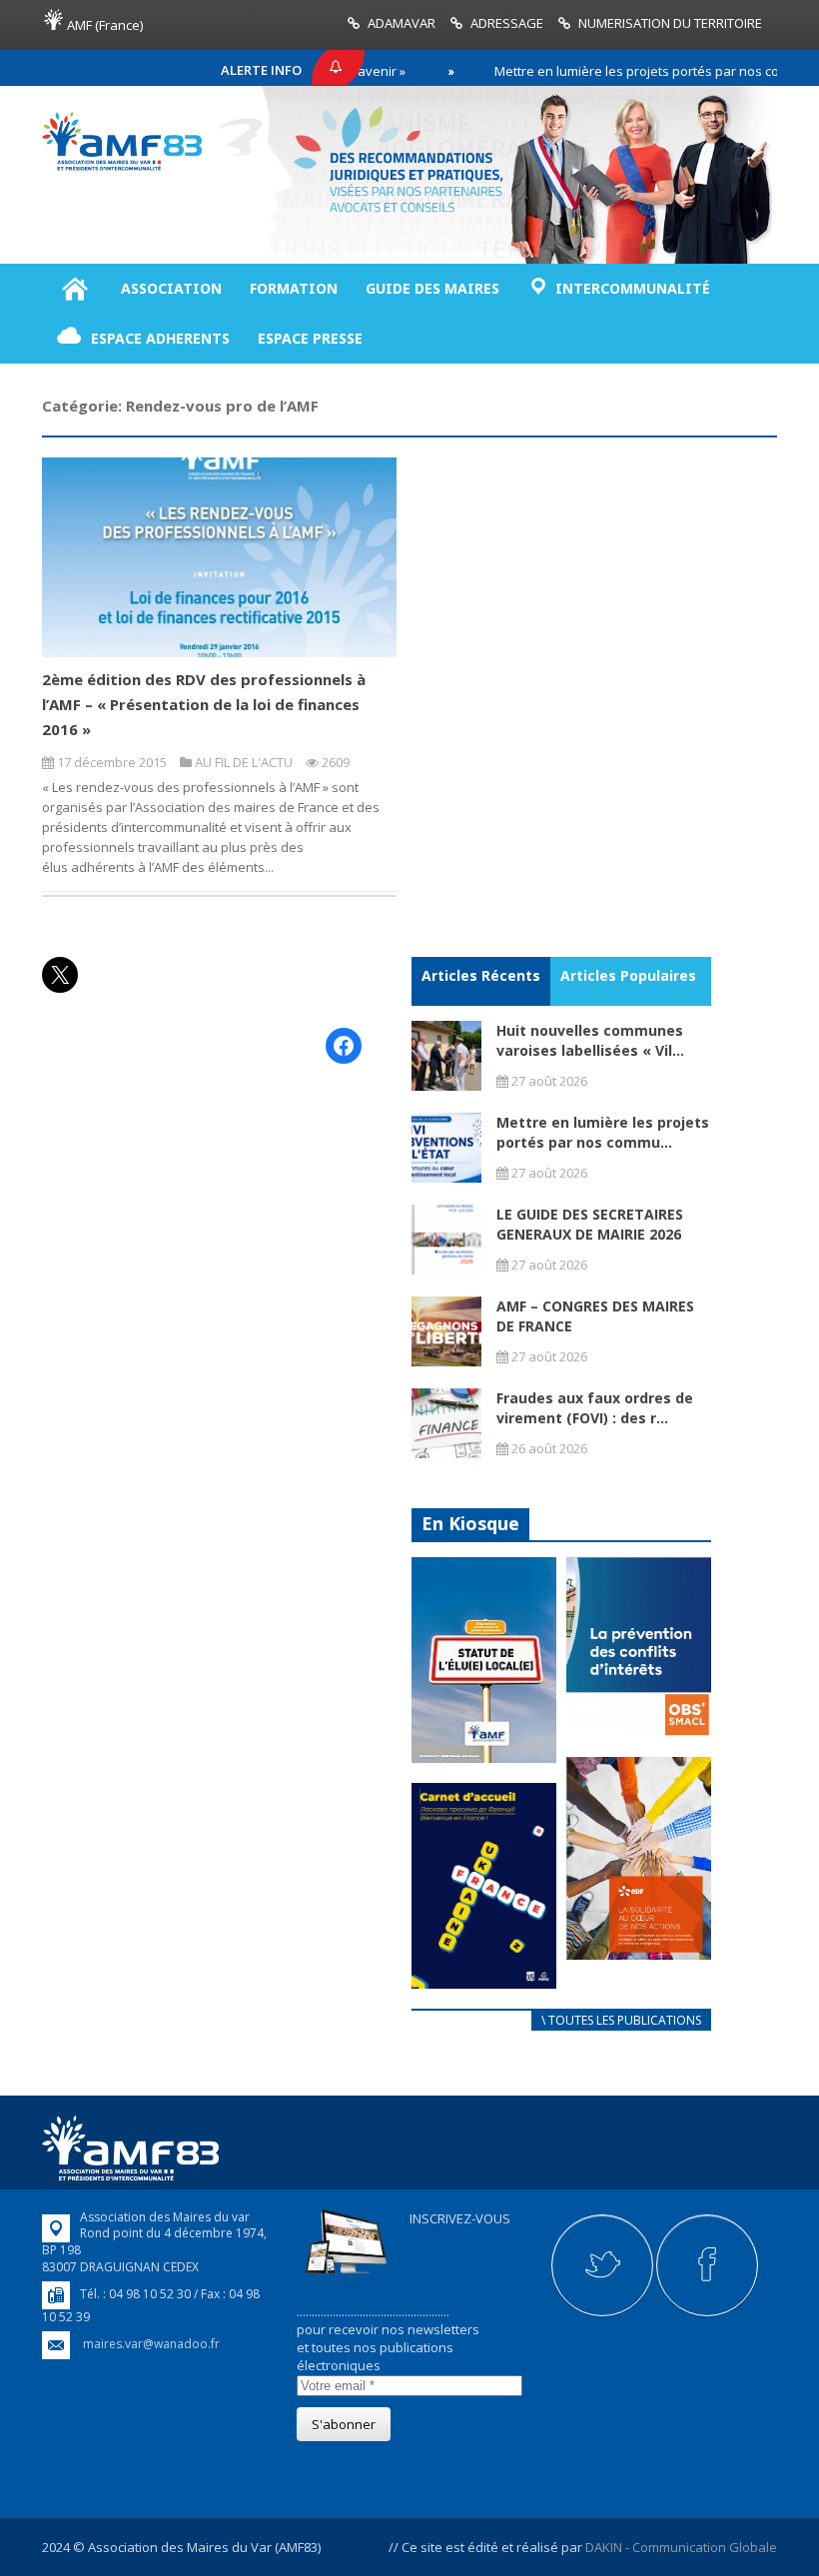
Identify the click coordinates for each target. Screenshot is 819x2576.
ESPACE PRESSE (310, 338)
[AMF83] (122, 166)
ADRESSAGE (507, 23)
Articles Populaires (628, 975)
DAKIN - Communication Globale (681, 2547)
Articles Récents (481, 975)
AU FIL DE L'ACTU (244, 762)
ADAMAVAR (402, 23)
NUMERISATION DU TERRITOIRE (670, 23)
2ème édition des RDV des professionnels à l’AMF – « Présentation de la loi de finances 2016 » (204, 704)
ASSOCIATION (171, 288)
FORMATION (294, 288)
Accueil (74, 289)
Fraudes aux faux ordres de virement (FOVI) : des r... (595, 1408)
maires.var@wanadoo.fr (151, 2344)
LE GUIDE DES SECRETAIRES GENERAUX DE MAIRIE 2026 (590, 1224)
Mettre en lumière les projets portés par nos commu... (603, 1132)
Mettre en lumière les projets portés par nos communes (620, 71)
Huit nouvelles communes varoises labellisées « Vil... (590, 1040)
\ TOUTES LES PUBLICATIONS (621, 2020)
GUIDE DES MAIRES (432, 288)
